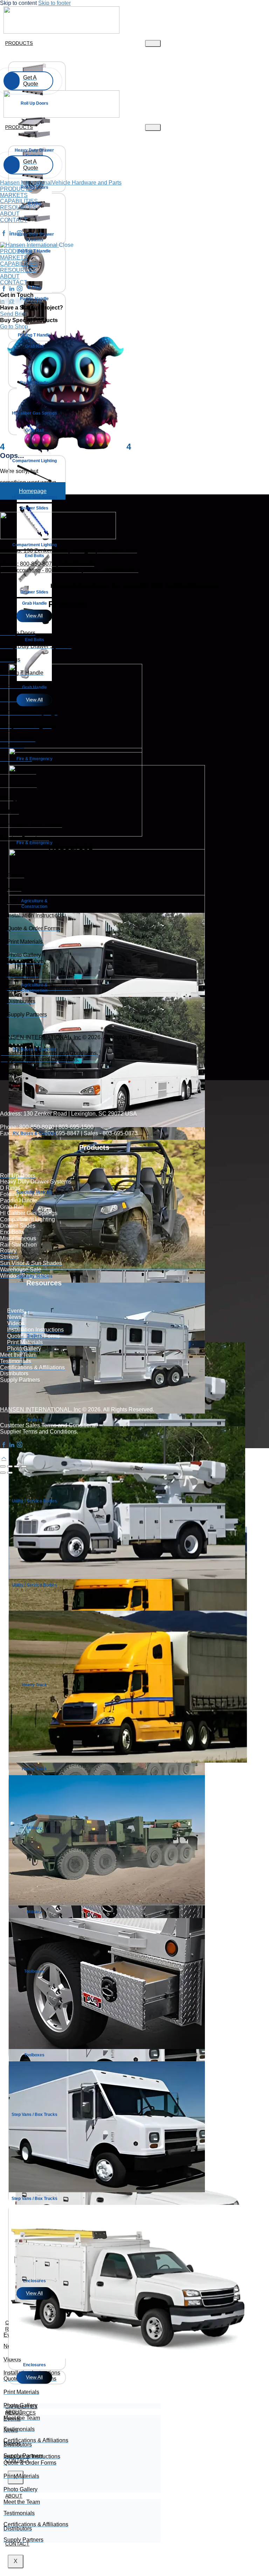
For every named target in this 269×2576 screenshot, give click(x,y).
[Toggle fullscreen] (10, 1466)
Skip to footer (54, 3)
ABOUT (14, 2496)
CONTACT (17, 2544)
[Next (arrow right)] (10, 1473)
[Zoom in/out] (3, 1466)
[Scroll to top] (4, 1458)
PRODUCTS (19, 43)
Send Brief (13, 314)
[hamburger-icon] (153, 43)
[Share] (17, 1466)
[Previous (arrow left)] (3, 1473)
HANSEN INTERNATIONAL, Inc (40, 1037)
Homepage (33, 491)
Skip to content (18, 3)
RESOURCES (20, 2413)
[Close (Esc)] (24, 1466)
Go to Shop (14, 327)
